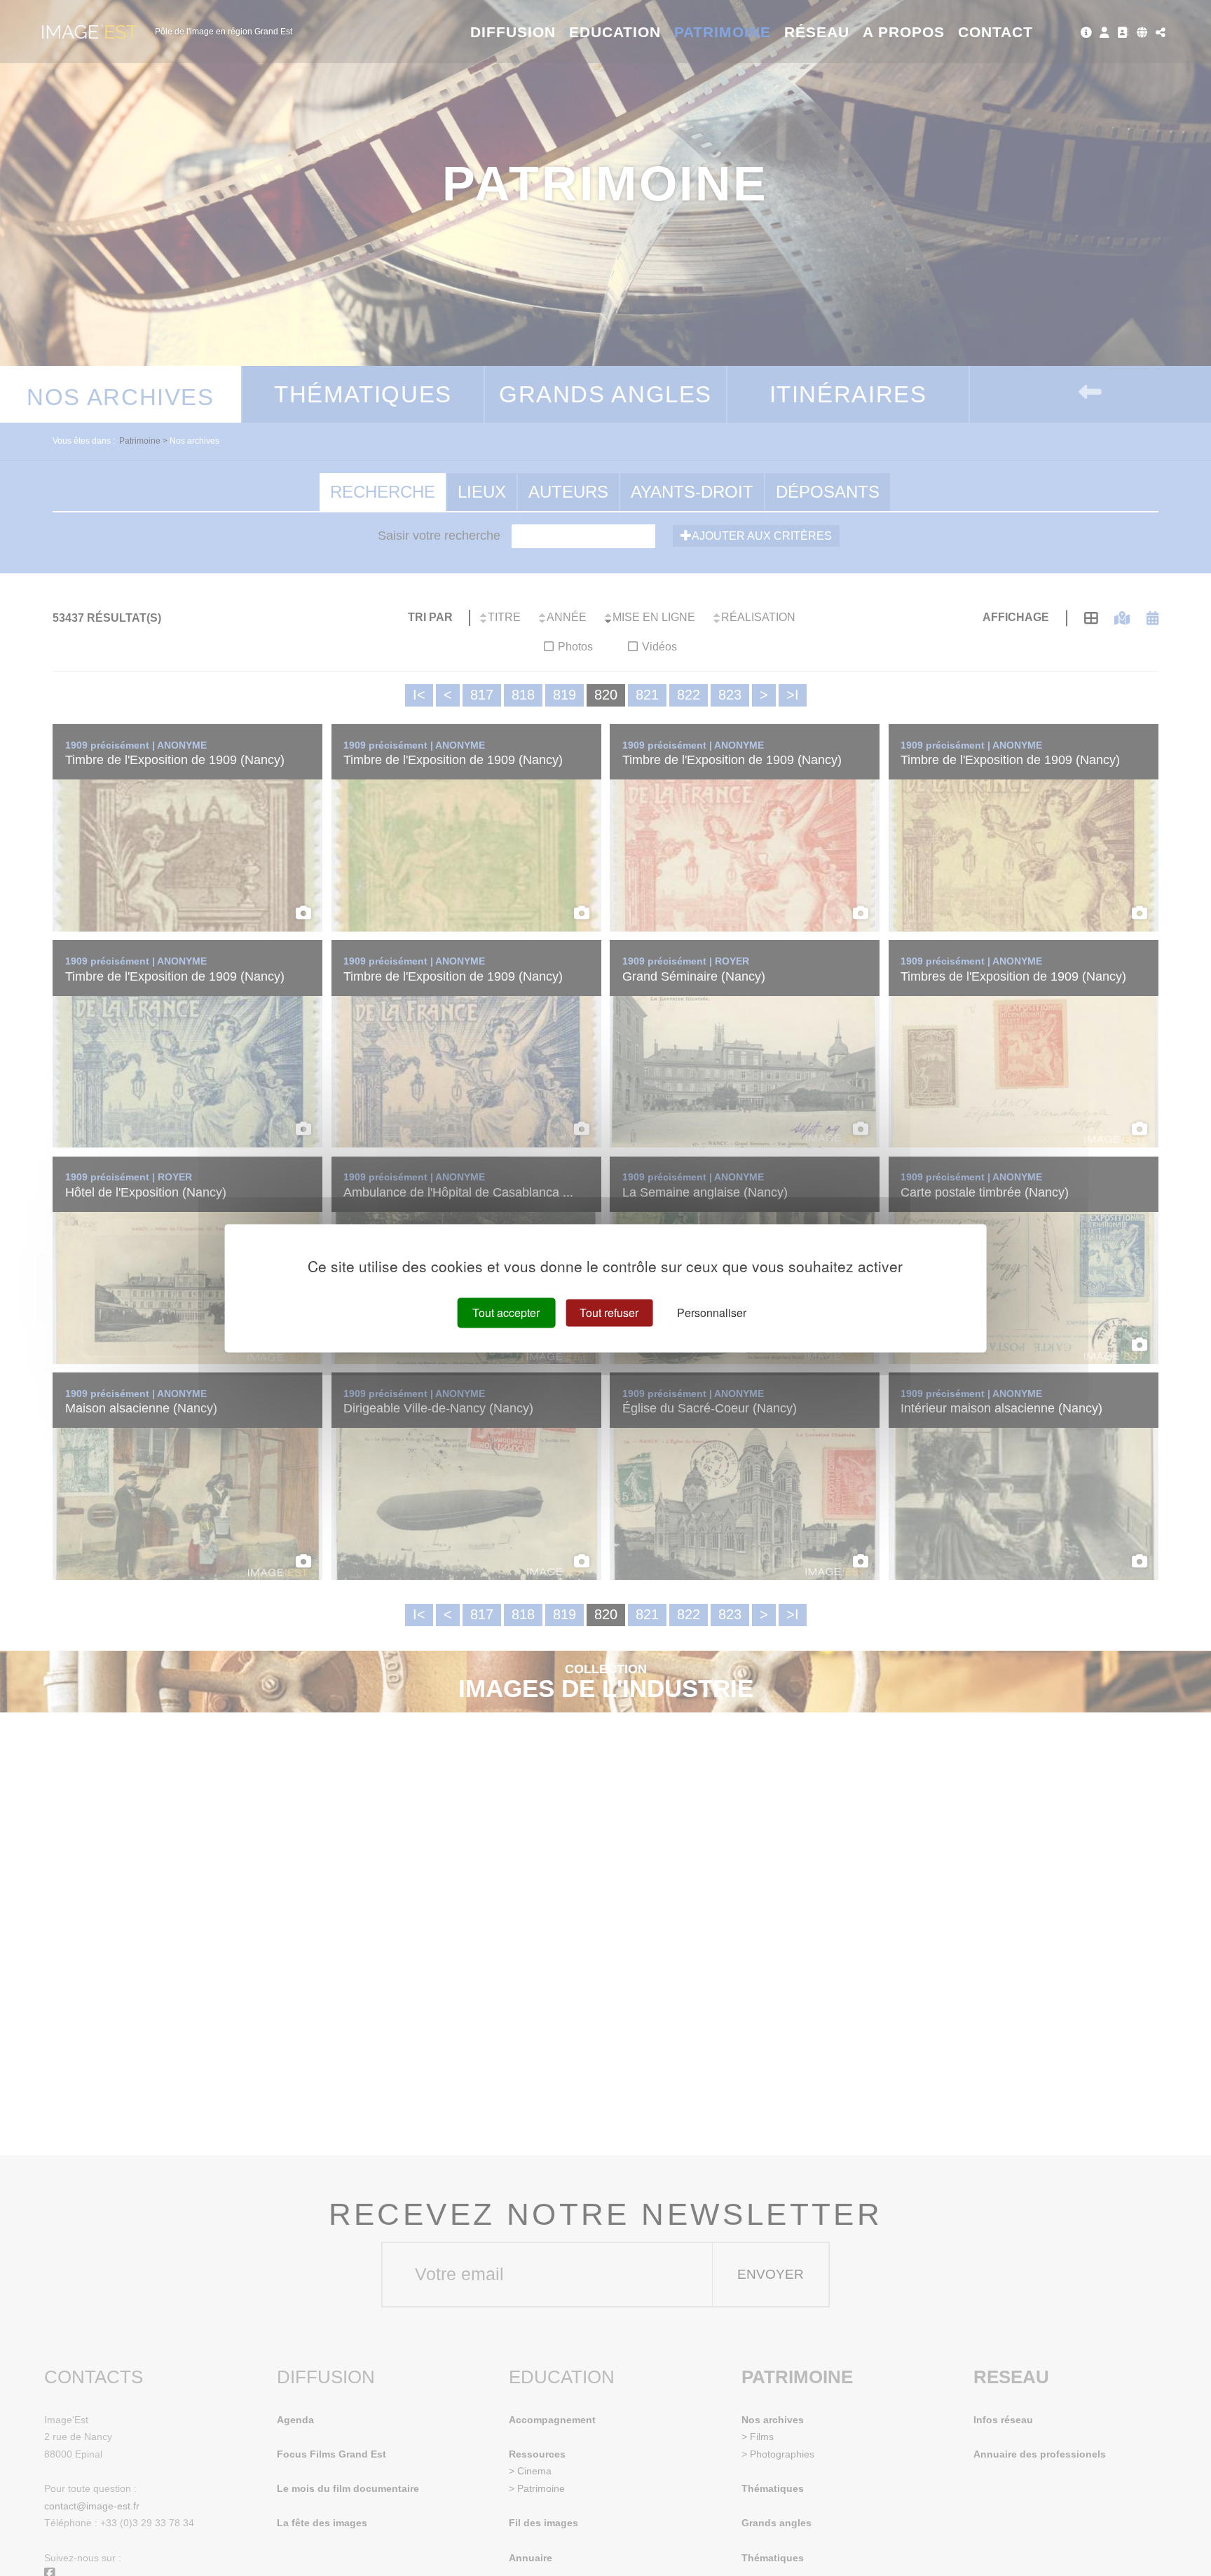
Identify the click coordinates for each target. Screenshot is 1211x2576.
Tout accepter (506, 1313)
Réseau (817, 32)
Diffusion (513, 32)
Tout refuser (609, 1313)
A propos (904, 32)
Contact (996, 32)
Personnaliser (712, 1313)
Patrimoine (723, 32)
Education (615, 32)
